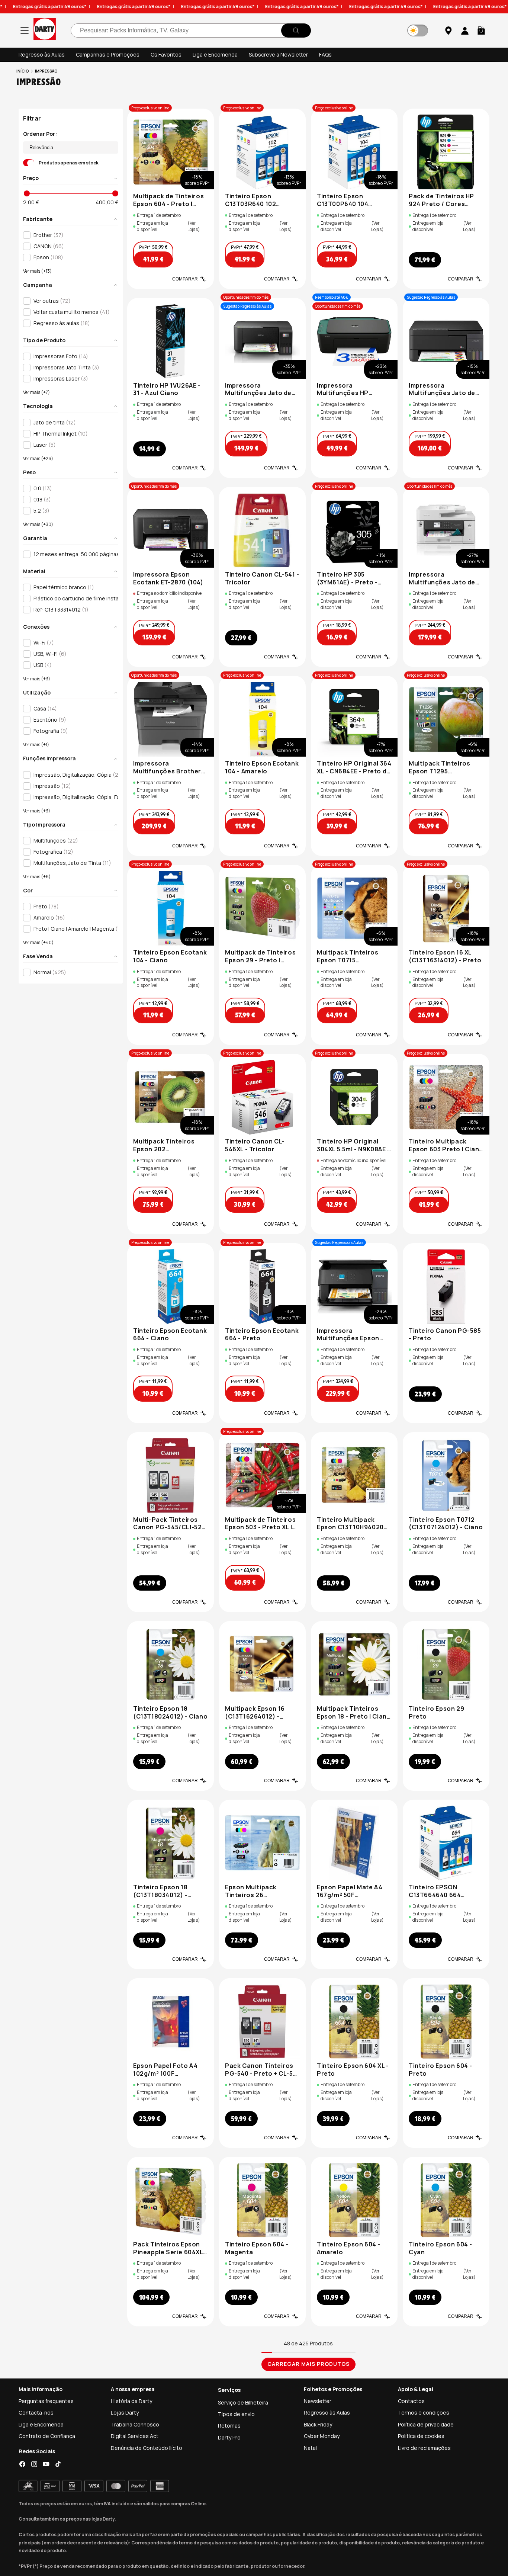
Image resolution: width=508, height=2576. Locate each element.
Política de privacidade (426, 2424)
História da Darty (131, 2401)
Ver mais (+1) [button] (36, 745)
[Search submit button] (296, 31)
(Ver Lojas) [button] (194, 226)
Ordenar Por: (40, 134)
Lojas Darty (125, 2413)
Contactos (411, 2401)
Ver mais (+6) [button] (37, 877)
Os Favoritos (166, 54)
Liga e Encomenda (215, 54)
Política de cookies (421, 2436)
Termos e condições (424, 2413)
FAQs (325, 54)
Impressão (46, 71)
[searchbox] (191, 31)
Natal (310, 2448)
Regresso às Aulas (42, 54)
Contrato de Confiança (47, 2436)
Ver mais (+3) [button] (37, 679)
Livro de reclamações (424, 2448)
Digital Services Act (135, 2436)
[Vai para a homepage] (45, 30)
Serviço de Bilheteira (243, 2402)
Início (23, 71)
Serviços (229, 2390)
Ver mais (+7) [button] (36, 393)
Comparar (185, 279)
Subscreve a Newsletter (278, 54)
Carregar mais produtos (308, 2364)
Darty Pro (229, 2437)
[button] (481, 31)
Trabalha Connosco (135, 2424)
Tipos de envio (236, 2414)
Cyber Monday (322, 2436)
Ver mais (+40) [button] (38, 943)
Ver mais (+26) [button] (38, 459)
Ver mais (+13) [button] (37, 272)
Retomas (229, 2426)
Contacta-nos (36, 2413)
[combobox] (191, 31)
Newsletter (318, 2401)
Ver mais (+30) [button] (38, 524)
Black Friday (318, 2424)
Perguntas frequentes (46, 2401)
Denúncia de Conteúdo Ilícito (147, 2448)
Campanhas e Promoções (108, 54)
